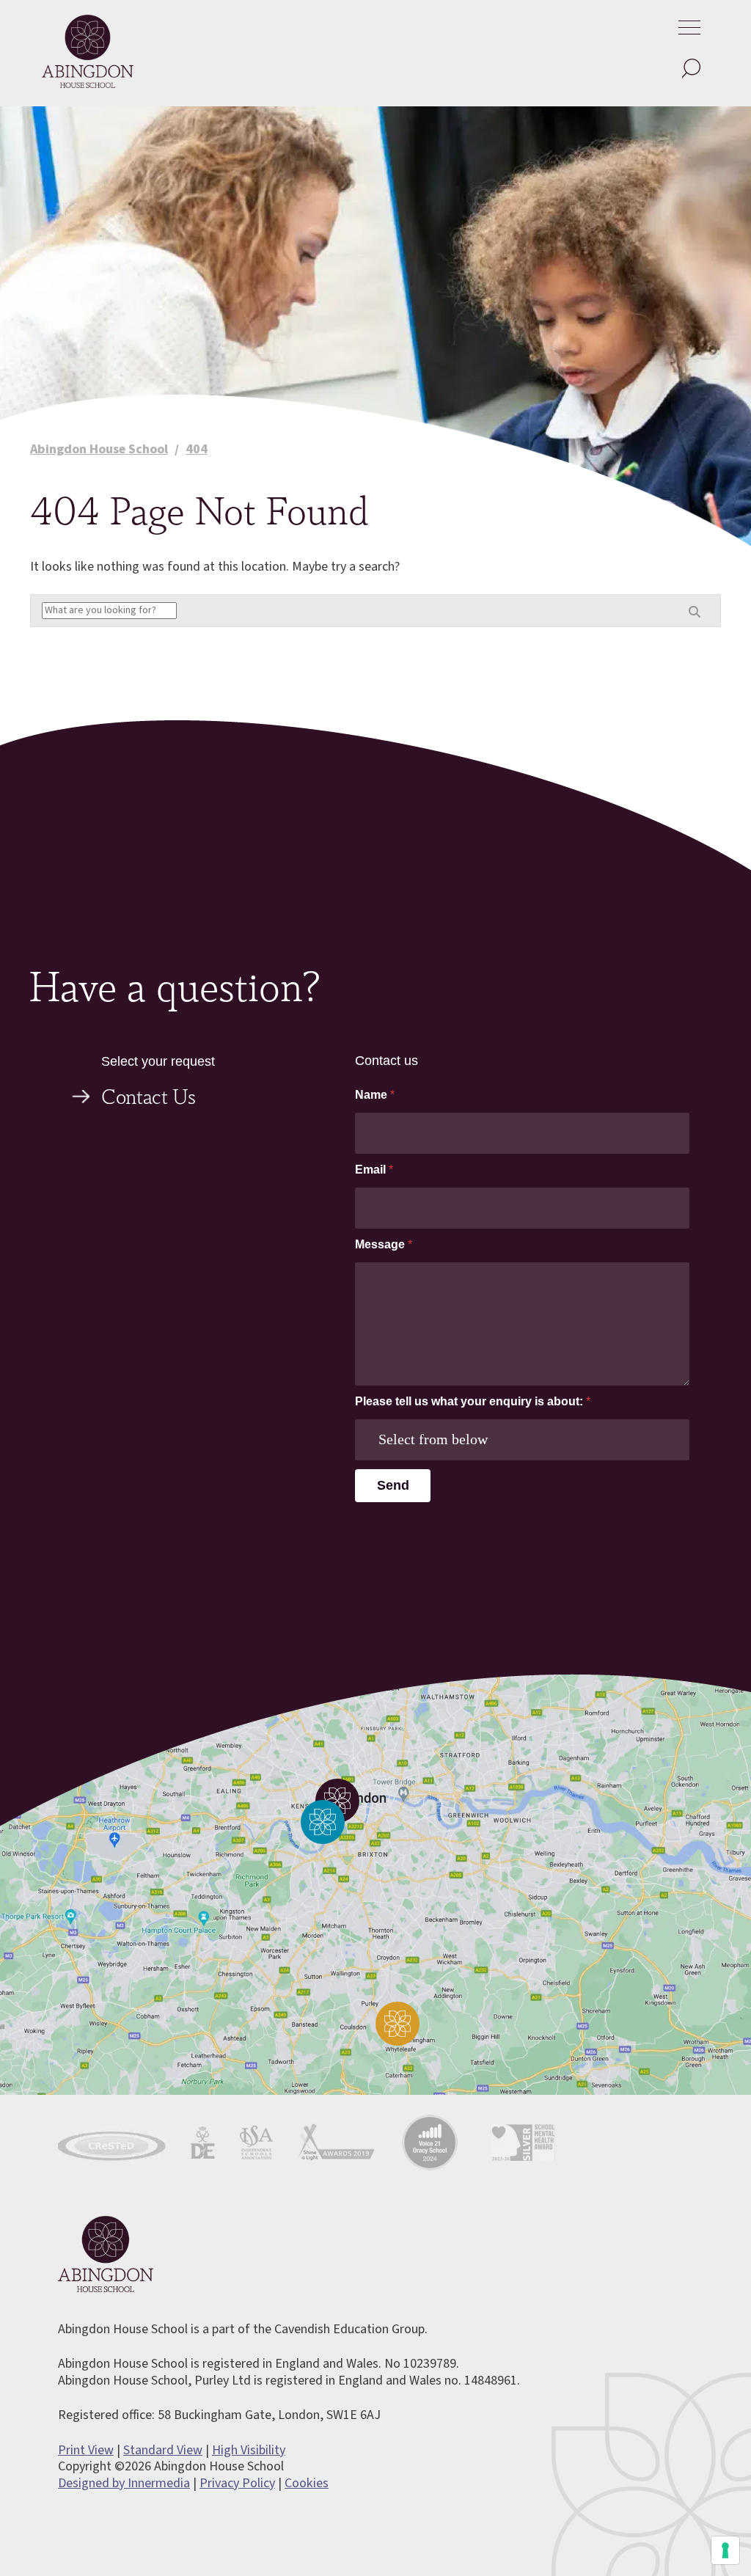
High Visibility (249, 2450)
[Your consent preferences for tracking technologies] (725, 2550)
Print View (86, 2450)
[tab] (192, 1104)
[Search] (690, 69)
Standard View (163, 2450)
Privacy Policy (237, 2483)
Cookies (307, 2483)
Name (375, 1095)
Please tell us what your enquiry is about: (473, 1401)
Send (393, 1485)
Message (384, 1244)
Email (374, 1170)
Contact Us (149, 1095)
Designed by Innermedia (124, 2483)
